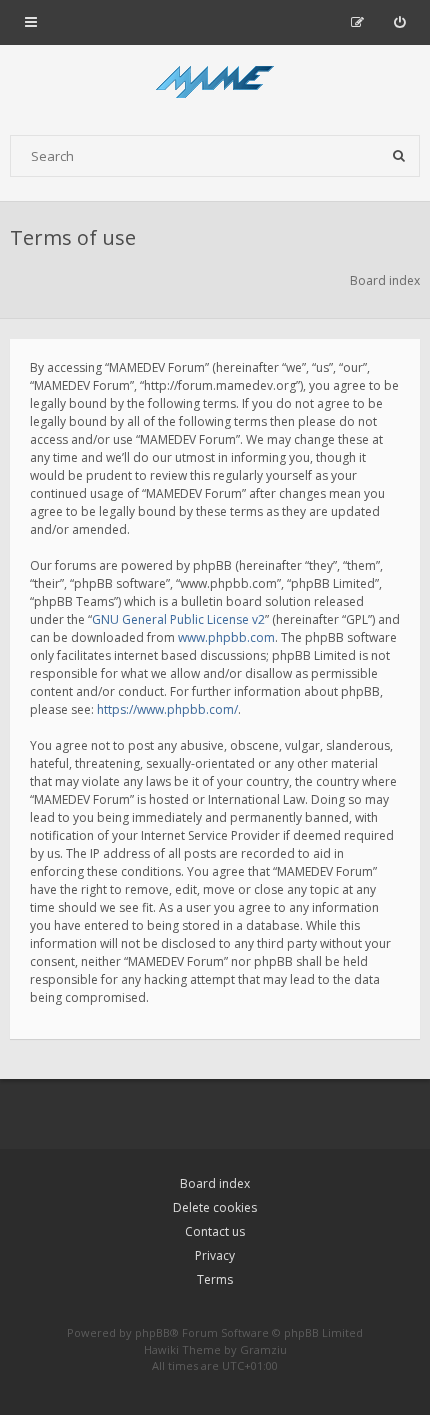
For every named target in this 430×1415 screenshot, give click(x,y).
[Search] (399, 156)
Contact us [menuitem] (215, 1231)
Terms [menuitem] (215, 1279)
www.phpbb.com (226, 637)
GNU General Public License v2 (178, 619)
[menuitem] (399, 22)
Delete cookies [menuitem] (215, 1207)
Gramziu (263, 1349)
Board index (215, 1183)
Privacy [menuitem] (215, 1255)
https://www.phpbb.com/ (167, 709)
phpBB (152, 1332)
